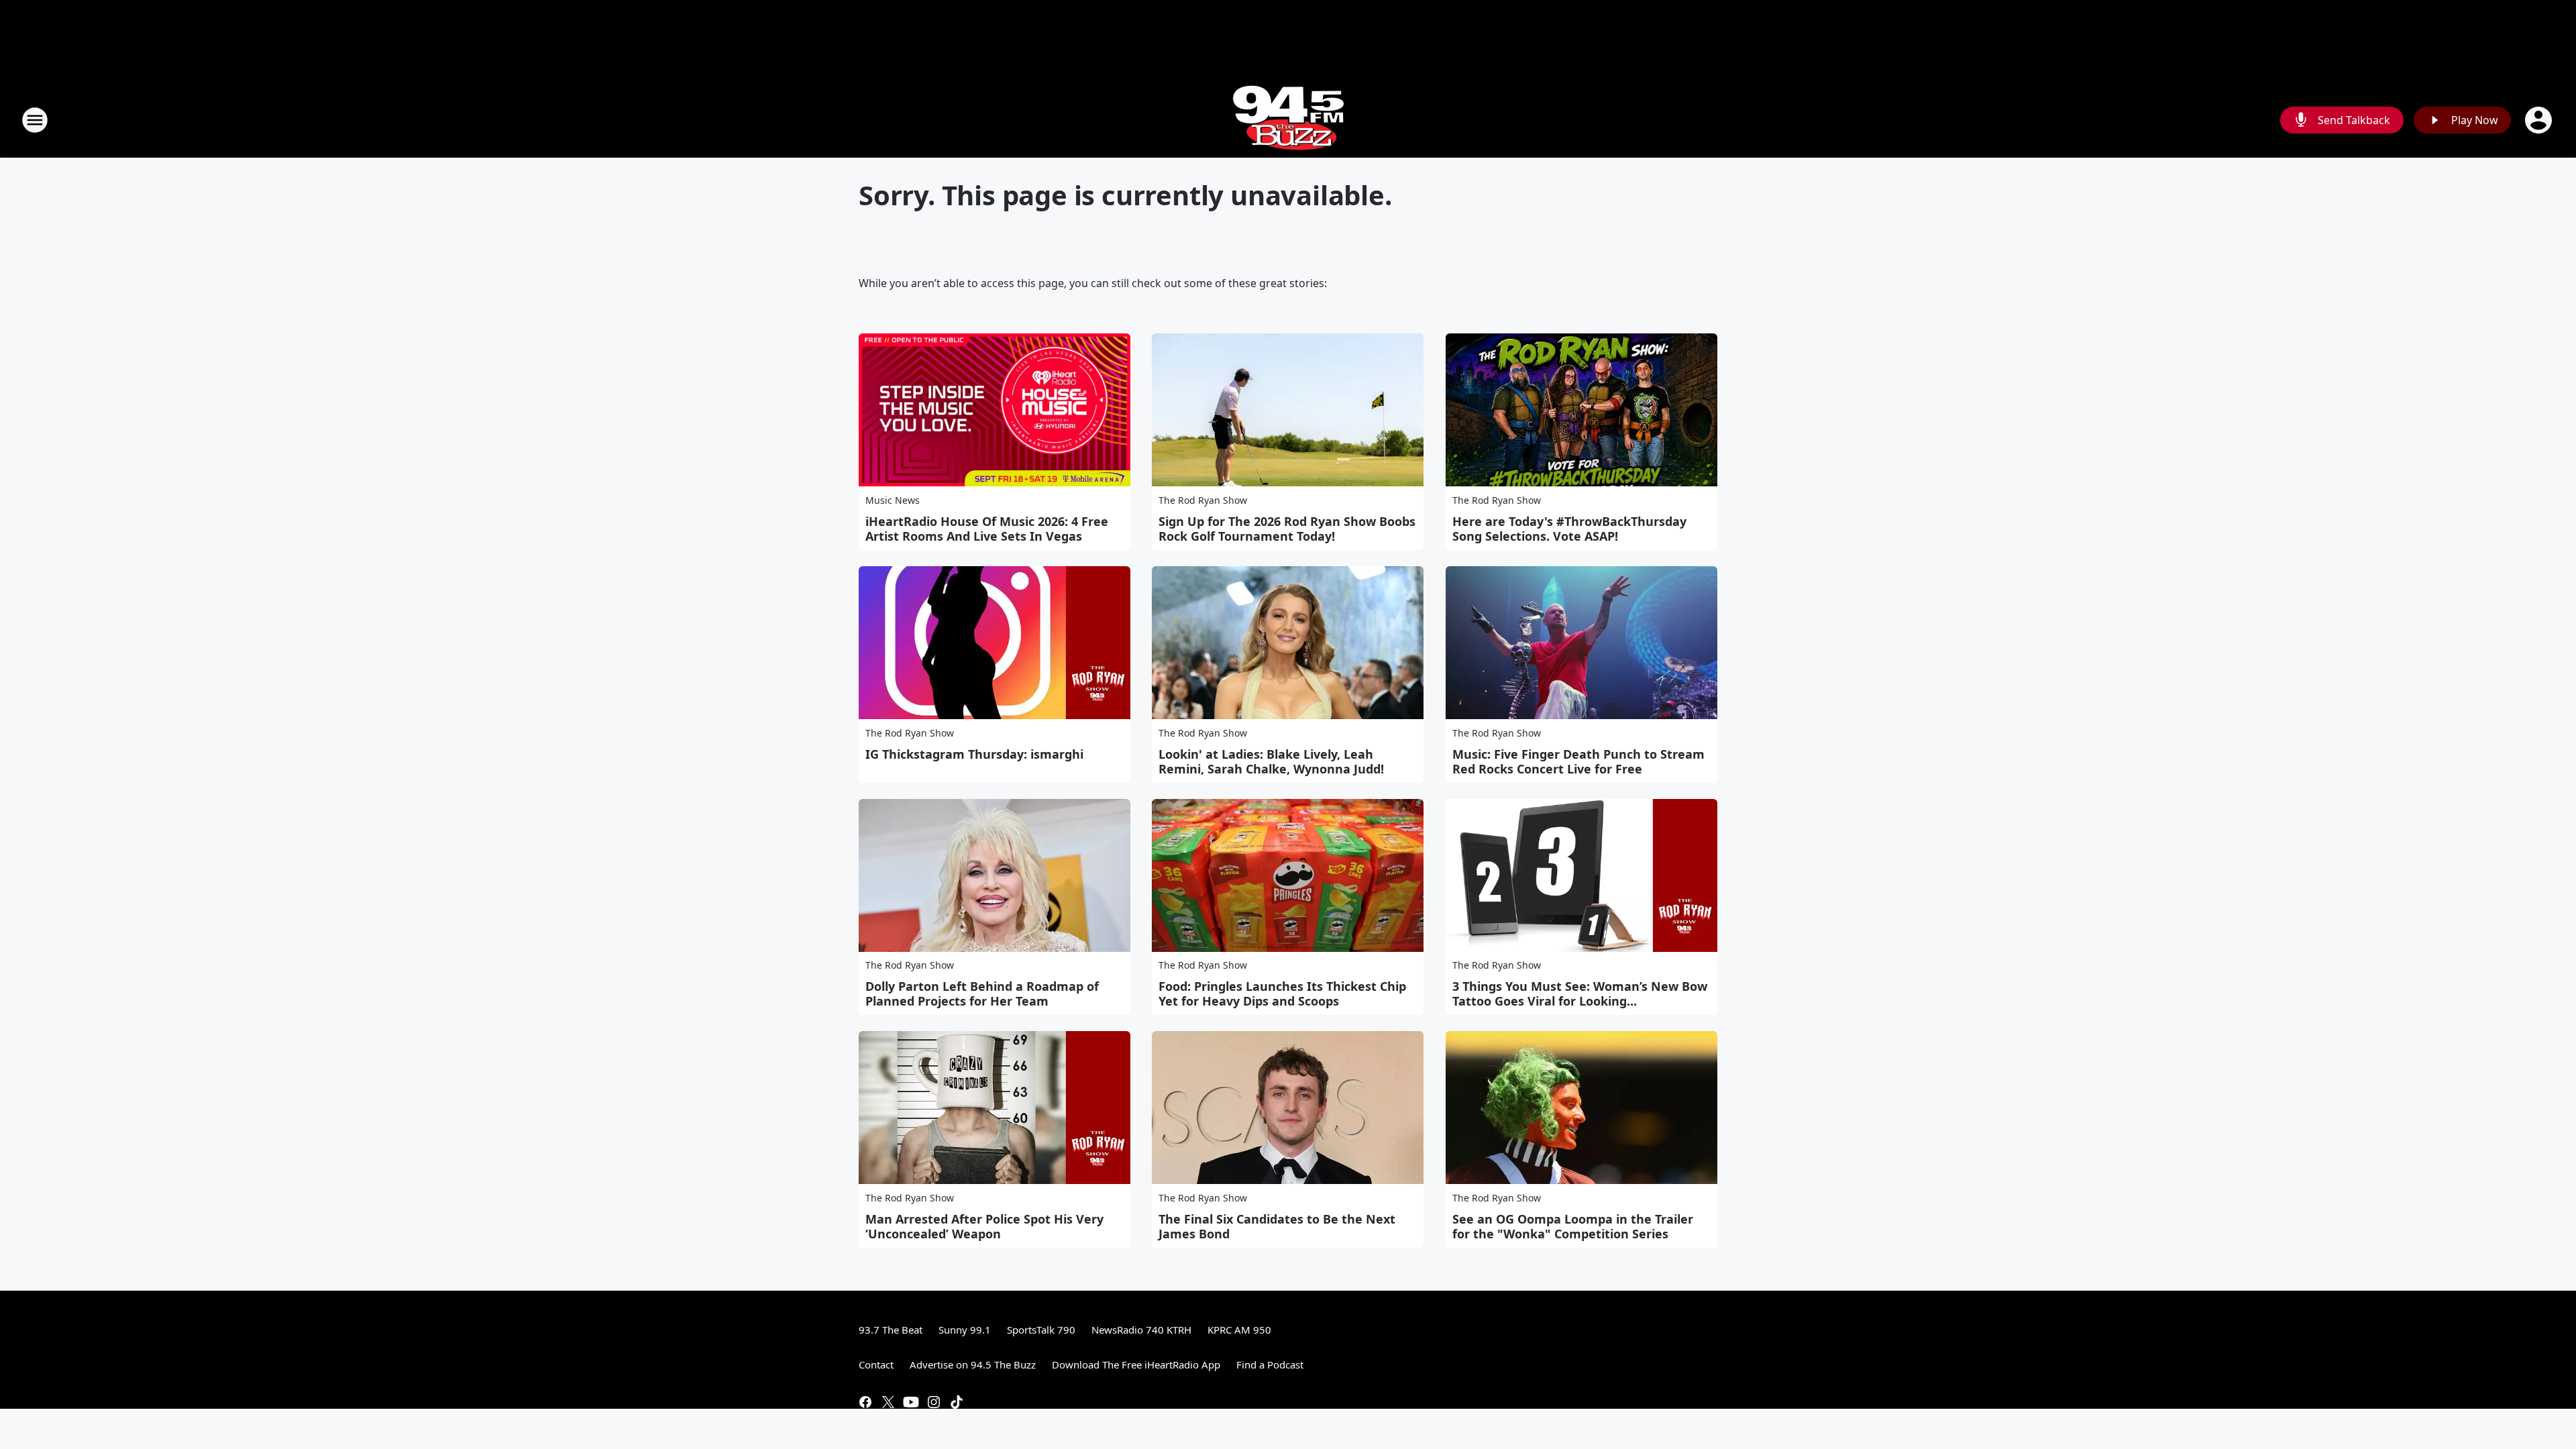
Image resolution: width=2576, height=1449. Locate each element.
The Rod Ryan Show (1203, 500)
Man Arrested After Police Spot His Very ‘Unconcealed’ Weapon (984, 1226)
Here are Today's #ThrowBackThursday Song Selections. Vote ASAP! (1569, 529)
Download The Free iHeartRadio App (1136, 1364)
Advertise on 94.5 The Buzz (973, 1364)
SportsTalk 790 (1041, 1330)
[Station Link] (1288, 120)
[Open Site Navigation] (35, 120)
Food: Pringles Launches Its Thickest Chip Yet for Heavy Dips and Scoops (1282, 994)
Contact (876, 1364)
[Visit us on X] (888, 1402)
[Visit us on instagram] (934, 1402)
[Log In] (2540, 120)
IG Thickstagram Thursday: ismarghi (974, 754)
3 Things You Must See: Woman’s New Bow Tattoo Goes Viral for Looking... (1580, 994)
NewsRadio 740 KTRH (1141, 1330)
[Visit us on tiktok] (957, 1402)
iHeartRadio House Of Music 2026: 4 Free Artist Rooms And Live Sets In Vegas (987, 529)
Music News (893, 500)
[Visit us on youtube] (911, 1402)
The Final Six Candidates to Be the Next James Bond (1277, 1226)
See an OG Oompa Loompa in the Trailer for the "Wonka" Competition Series (1573, 1226)
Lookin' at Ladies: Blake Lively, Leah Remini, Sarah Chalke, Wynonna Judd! (1271, 761)
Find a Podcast (1270, 1364)
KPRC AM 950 (1239, 1330)
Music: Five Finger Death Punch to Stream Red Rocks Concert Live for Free (1578, 761)
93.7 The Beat (891, 1330)
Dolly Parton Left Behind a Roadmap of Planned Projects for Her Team (982, 994)
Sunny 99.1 (965, 1330)
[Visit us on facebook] (865, 1402)
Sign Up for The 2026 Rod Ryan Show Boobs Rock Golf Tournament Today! (1287, 529)
